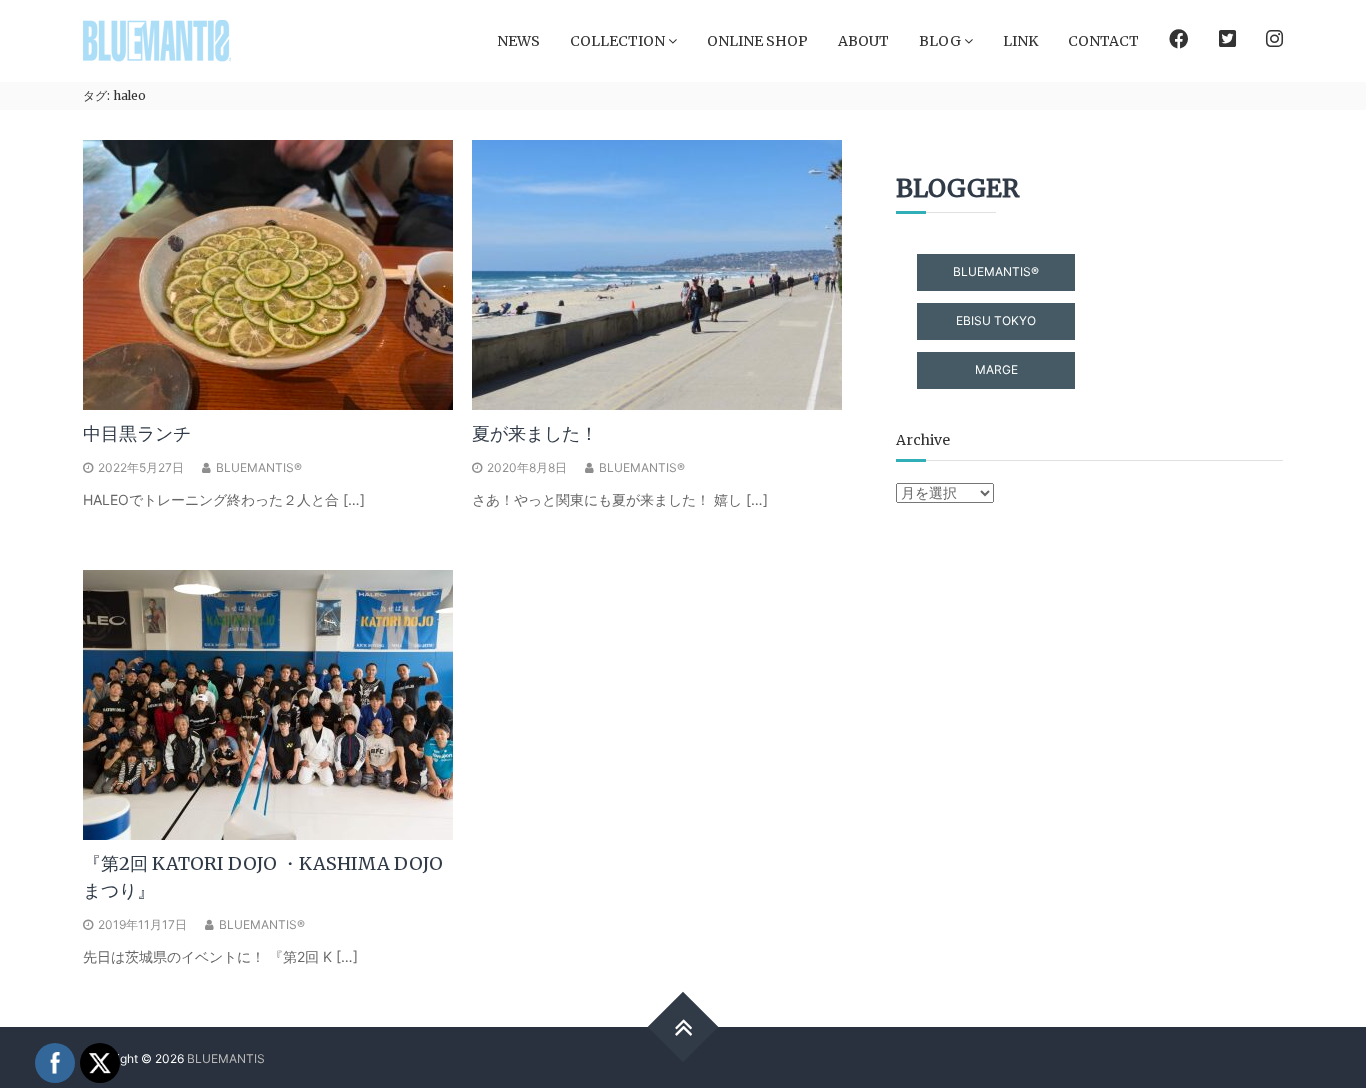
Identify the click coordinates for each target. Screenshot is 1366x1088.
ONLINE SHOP (757, 41)
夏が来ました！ (535, 433)
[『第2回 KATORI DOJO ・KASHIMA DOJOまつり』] (268, 703)
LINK (1020, 41)
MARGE (996, 369)
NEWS (518, 41)
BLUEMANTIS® (259, 467)
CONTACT (1103, 41)
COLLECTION (617, 41)
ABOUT (863, 41)
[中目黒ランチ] (268, 273)
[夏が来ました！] (657, 273)
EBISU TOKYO (996, 320)
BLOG (940, 41)
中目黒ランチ (137, 433)
